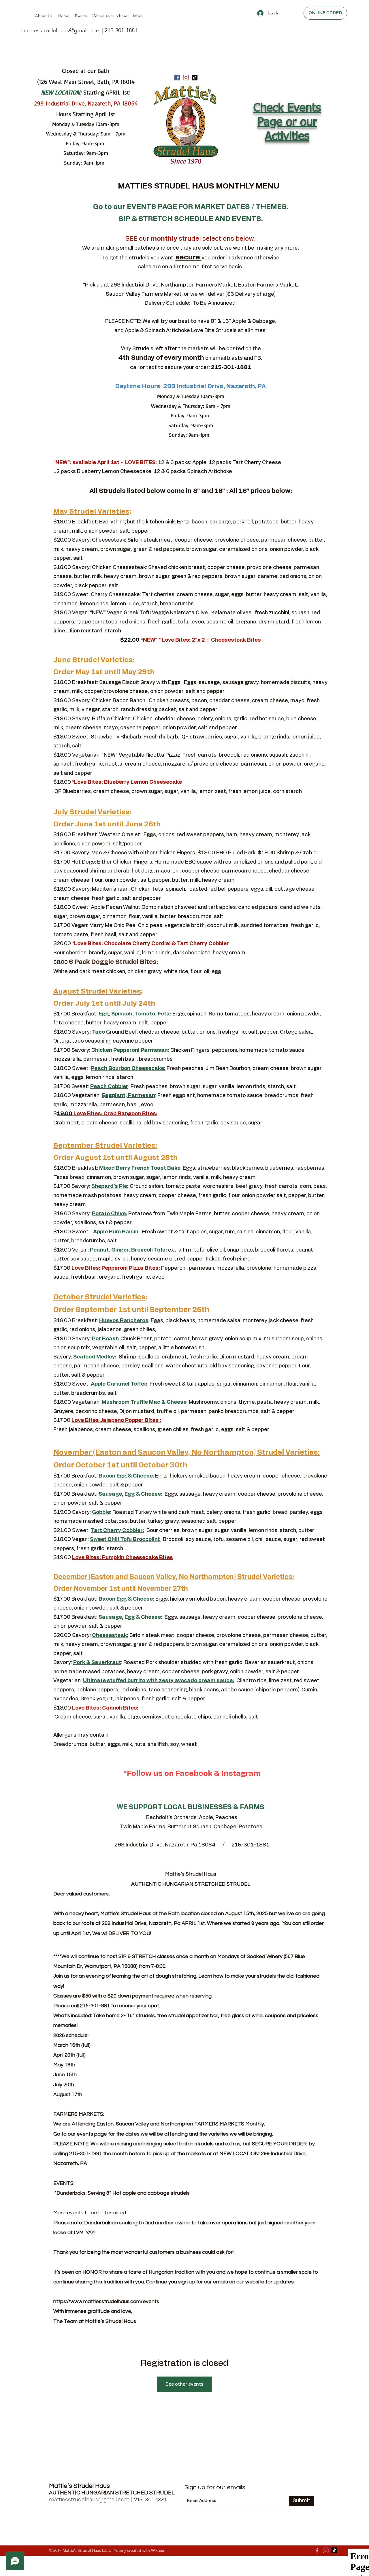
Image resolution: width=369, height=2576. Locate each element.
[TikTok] (195, 78)
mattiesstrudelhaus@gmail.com (61, 30)
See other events (184, 2384)
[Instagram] (186, 78)
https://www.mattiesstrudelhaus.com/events (106, 2301)
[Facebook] (177, 78)
